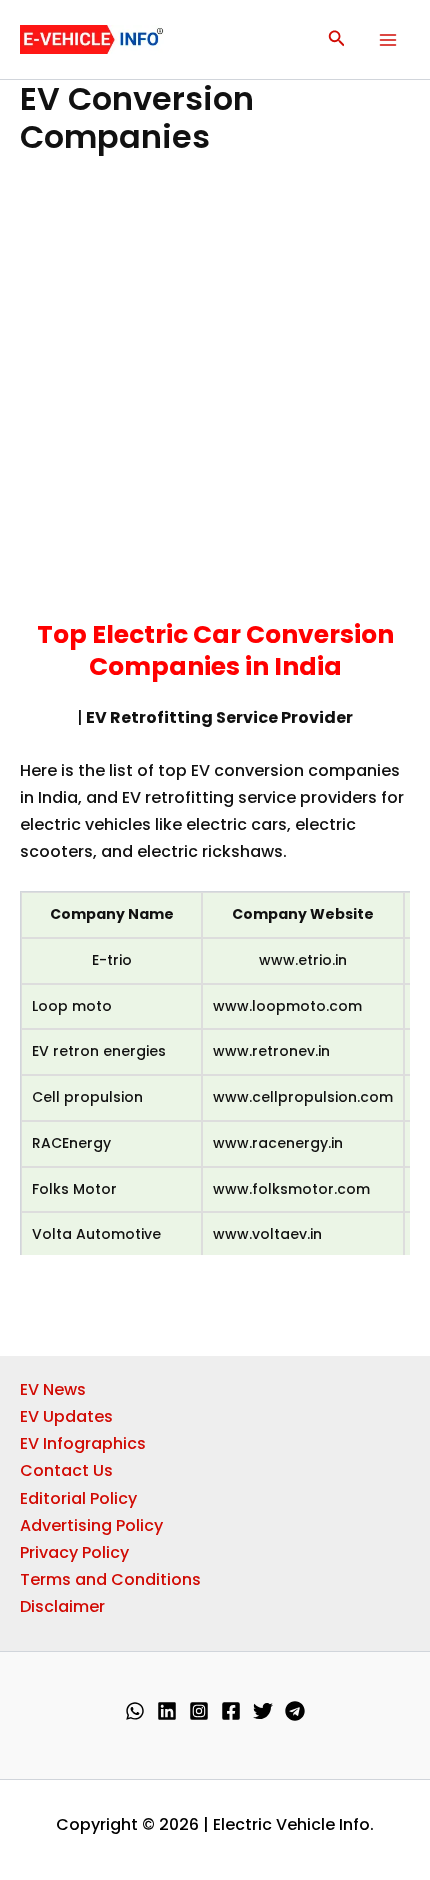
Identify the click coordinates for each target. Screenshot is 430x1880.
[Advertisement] (215, 396)
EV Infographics (83, 1443)
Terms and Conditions (110, 1579)
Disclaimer (62, 1606)
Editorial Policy (78, 1498)
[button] (337, 40)
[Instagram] (199, 1711)
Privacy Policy (74, 1552)
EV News (53, 1389)
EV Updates (66, 1416)
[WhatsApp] (135, 1711)
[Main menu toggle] (388, 40)
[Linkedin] (167, 1711)
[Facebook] (231, 1711)
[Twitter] (263, 1711)
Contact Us (66, 1470)
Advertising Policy (91, 1525)
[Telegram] (295, 1711)
